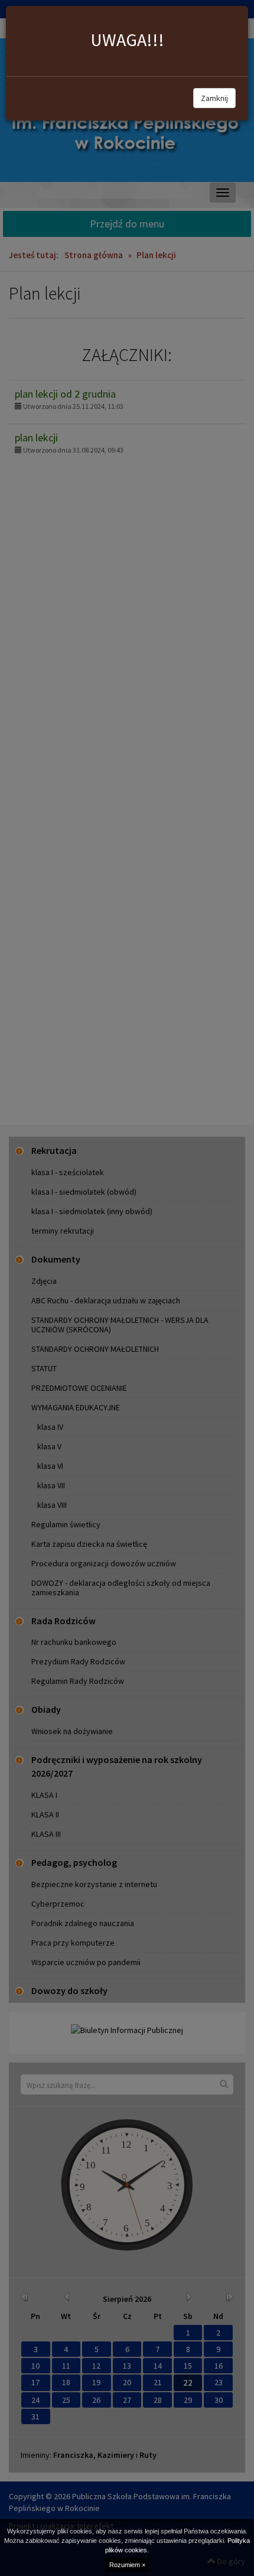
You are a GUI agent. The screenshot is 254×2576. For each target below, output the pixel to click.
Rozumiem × (127, 2565)
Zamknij (214, 98)
